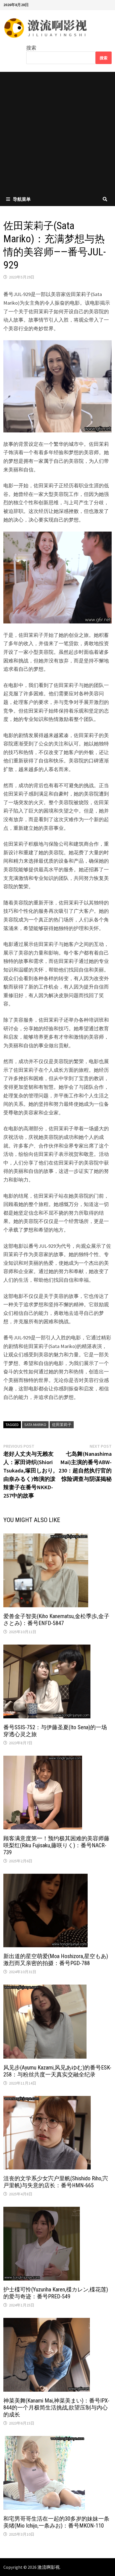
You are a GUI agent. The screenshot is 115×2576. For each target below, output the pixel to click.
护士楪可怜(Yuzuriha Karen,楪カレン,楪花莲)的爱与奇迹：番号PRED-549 (56, 2293)
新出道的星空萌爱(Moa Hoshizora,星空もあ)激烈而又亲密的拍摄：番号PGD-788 (56, 1960)
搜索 (31, 48)
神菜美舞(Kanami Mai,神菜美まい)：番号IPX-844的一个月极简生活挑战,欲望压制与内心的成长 (56, 2408)
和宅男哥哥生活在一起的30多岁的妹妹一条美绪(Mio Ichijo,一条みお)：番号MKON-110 (56, 2522)
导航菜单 (22, 199)
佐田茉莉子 (62, 1425)
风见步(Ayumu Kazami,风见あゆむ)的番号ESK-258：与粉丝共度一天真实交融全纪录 (57, 2071)
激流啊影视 (49, 2567)
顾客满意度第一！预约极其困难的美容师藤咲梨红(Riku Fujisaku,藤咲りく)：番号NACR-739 (56, 1845)
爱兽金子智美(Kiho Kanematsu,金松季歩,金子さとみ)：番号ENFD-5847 (56, 1620)
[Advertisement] (57, 132)
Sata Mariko (35, 1425)
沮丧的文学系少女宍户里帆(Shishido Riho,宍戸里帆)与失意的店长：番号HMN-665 (56, 2182)
